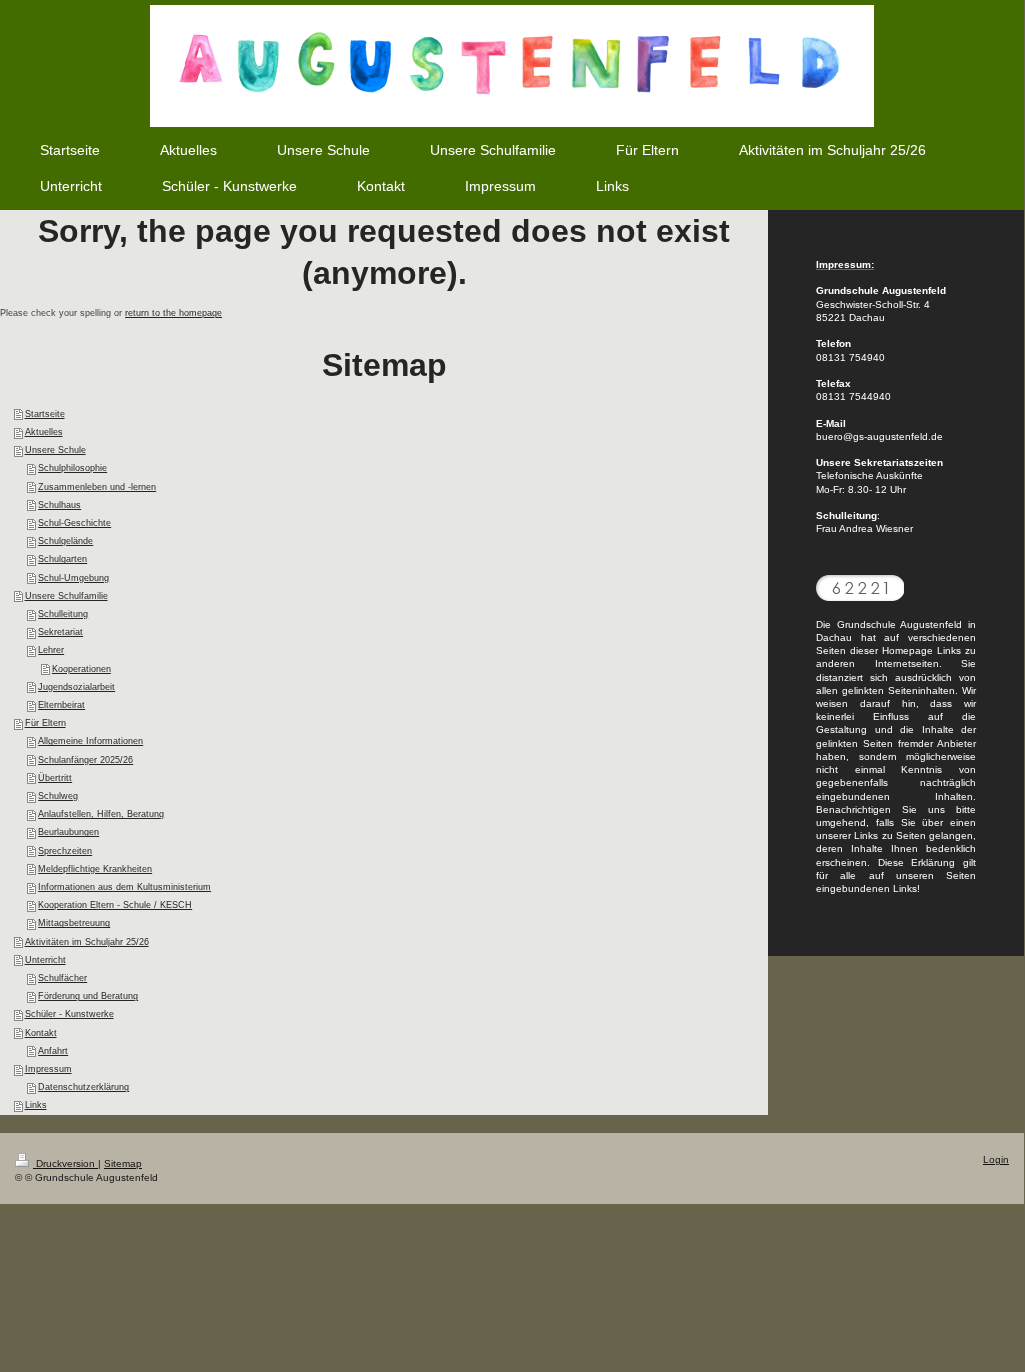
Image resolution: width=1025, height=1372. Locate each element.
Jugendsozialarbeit (76, 687)
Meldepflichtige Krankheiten (95, 869)
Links (36, 1105)
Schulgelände (65, 541)
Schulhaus (59, 505)
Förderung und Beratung (88, 996)
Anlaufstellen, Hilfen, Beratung (101, 814)
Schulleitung (63, 614)
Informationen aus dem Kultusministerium (124, 887)
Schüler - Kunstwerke (69, 1014)
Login (996, 1159)
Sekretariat (60, 632)
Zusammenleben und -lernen (97, 487)
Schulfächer (62, 978)
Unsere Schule (55, 450)
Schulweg (58, 796)
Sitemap (123, 1163)
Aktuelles (44, 432)
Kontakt (41, 1033)
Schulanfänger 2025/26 (85, 760)
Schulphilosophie (72, 468)
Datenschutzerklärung (83, 1087)
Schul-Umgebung (73, 578)
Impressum (48, 1069)
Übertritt (55, 778)
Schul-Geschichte (74, 523)
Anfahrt (53, 1051)
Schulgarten (62, 559)
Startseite (45, 414)
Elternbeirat (61, 705)
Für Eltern (45, 723)
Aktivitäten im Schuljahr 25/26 (87, 942)
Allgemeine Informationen (90, 741)
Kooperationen (81, 669)
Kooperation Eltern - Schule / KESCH (115, 905)
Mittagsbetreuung (74, 923)
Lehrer (51, 650)
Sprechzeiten (65, 851)
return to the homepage (173, 313)
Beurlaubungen (68, 832)
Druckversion (65, 1163)
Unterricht (45, 960)
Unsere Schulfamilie (66, 596)
